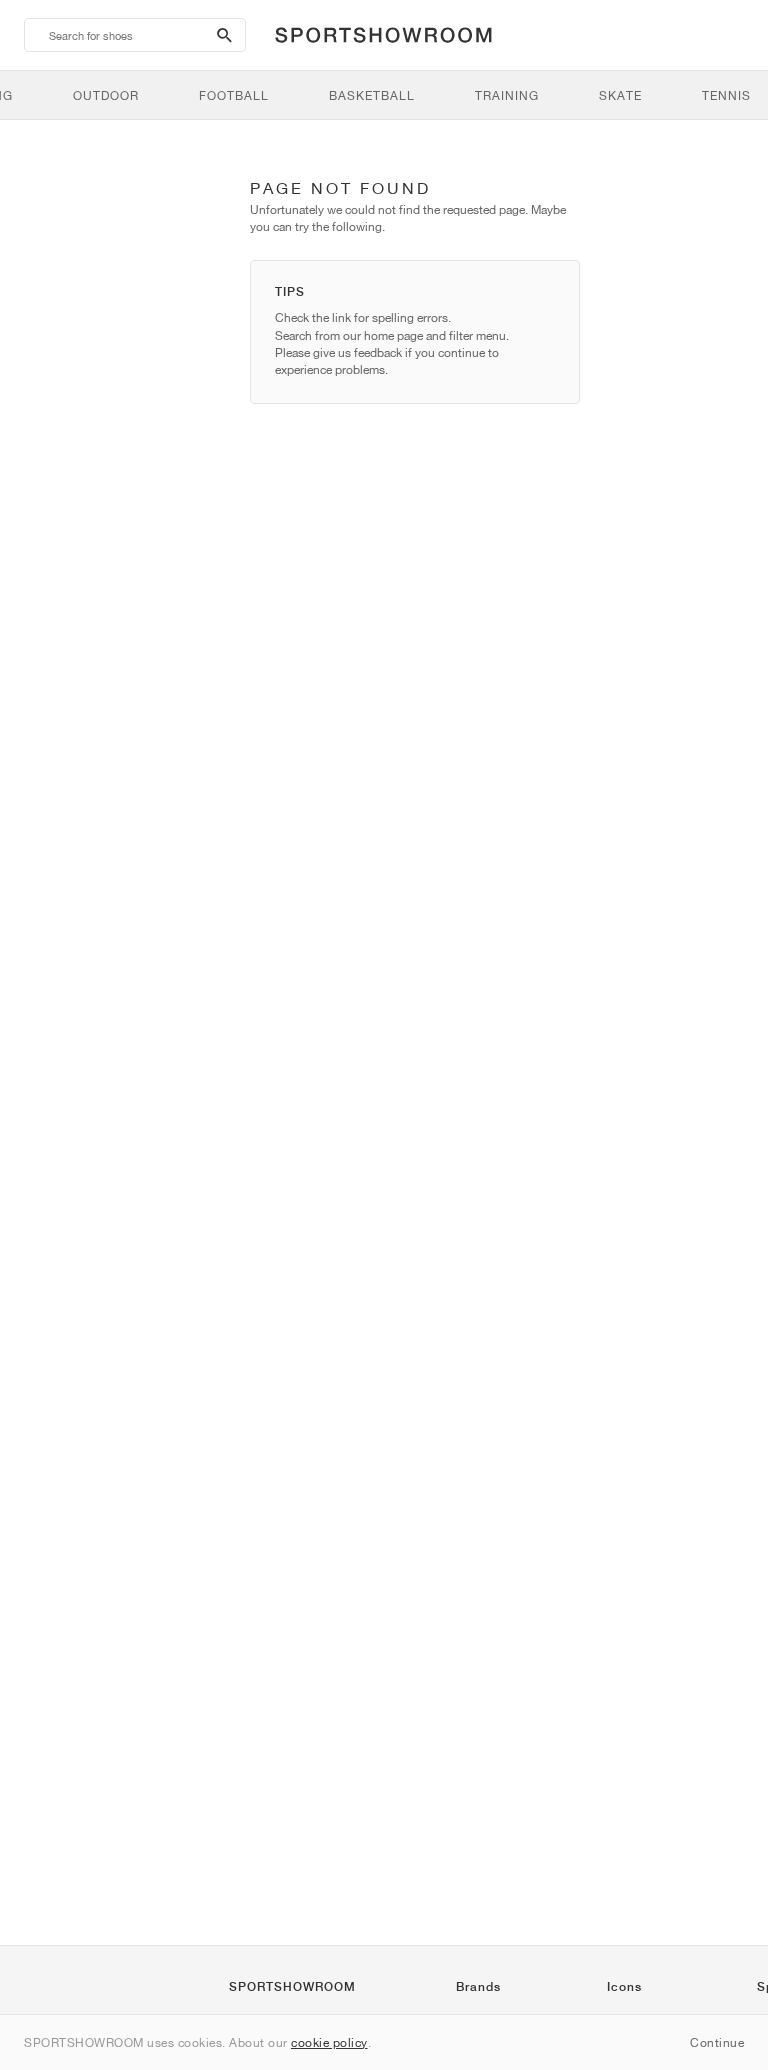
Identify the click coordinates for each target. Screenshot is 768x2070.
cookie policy (329, 2042)
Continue (717, 2042)
